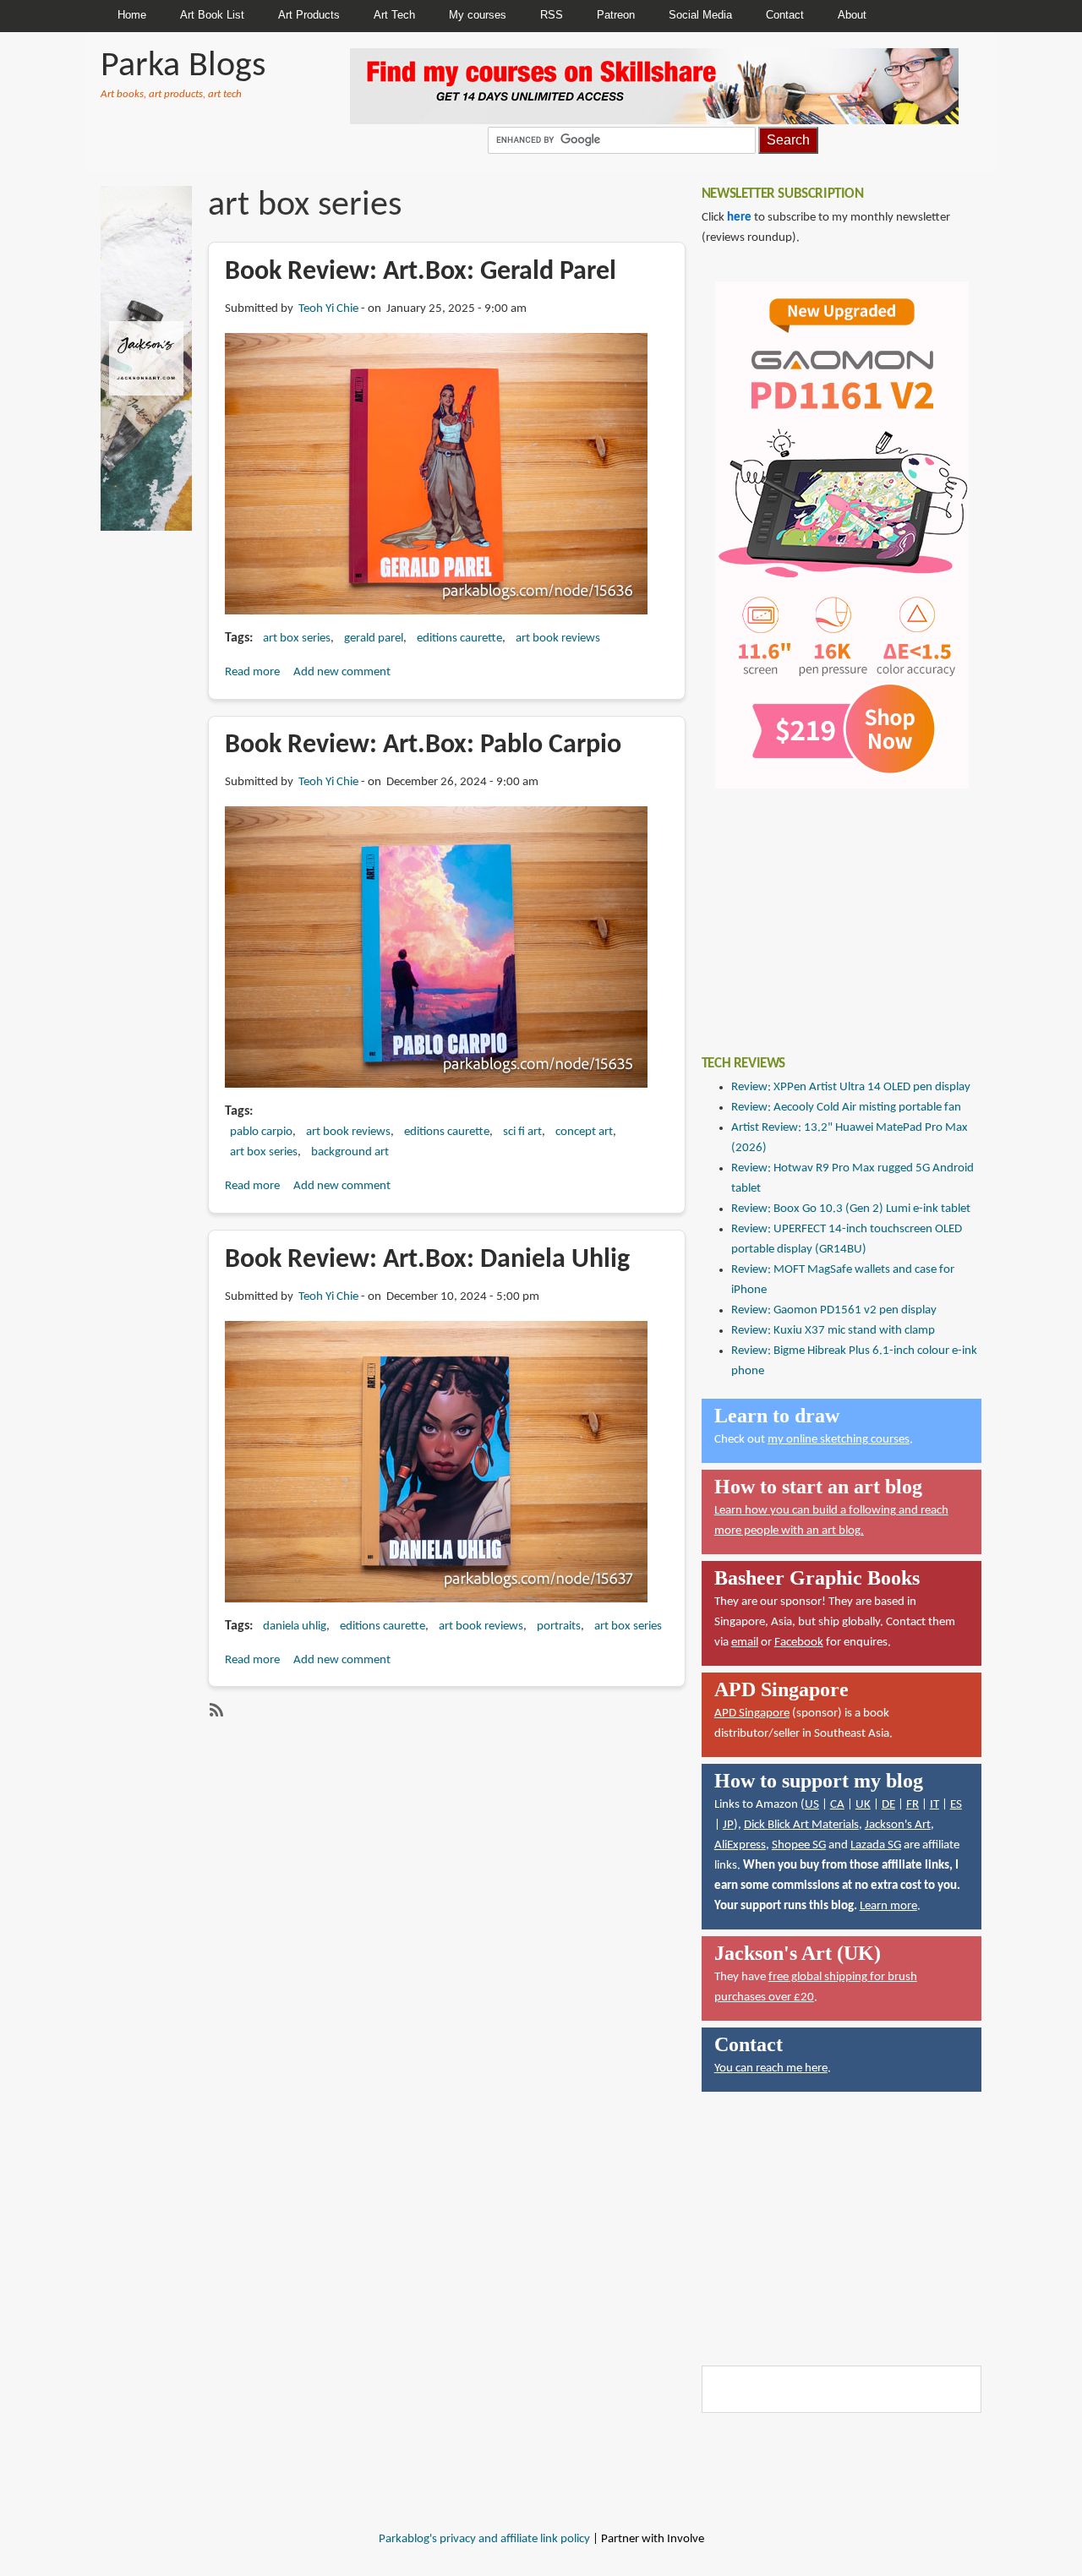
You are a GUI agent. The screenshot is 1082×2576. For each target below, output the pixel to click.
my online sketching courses (839, 1440)
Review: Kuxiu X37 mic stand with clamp (833, 1331)
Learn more (888, 1906)
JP (728, 1825)
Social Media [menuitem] (700, 15)
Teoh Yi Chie (328, 309)
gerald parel (374, 639)
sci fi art (522, 1132)
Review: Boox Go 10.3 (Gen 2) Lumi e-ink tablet (851, 1209)
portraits (559, 1626)
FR (913, 1805)
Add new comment (342, 672)
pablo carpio (261, 1132)
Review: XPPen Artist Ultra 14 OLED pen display (851, 1087)
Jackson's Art (898, 1825)
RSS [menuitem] (552, 15)
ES (956, 1805)
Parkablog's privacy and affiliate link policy (484, 2539)
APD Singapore (752, 1714)
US (812, 1805)
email (745, 1643)
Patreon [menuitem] (616, 15)
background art (350, 1152)
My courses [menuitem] (478, 15)
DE (888, 1805)
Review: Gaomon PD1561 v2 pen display (834, 1310)
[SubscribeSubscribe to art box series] (215, 1710)
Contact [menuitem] (785, 15)
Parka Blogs (183, 66)
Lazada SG (876, 1845)
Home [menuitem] (132, 15)
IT (934, 1805)
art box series (297, 639)
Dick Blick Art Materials (801, 1825)
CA (837, 1805)
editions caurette (459, 639)
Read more (252, 672)
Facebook (799, 1643)
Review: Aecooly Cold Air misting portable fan (846, 1108)
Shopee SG (799, 1845)
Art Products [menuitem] (309, 15)
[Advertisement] (828, 909)
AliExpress (740, 1845)
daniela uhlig (295, 1626)
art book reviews (558, 639)
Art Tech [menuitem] (394, 15)
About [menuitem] (852, 15)
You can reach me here (771, 2068)
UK (863, 1805)
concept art (584, 1132)
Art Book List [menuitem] (212, 15)
